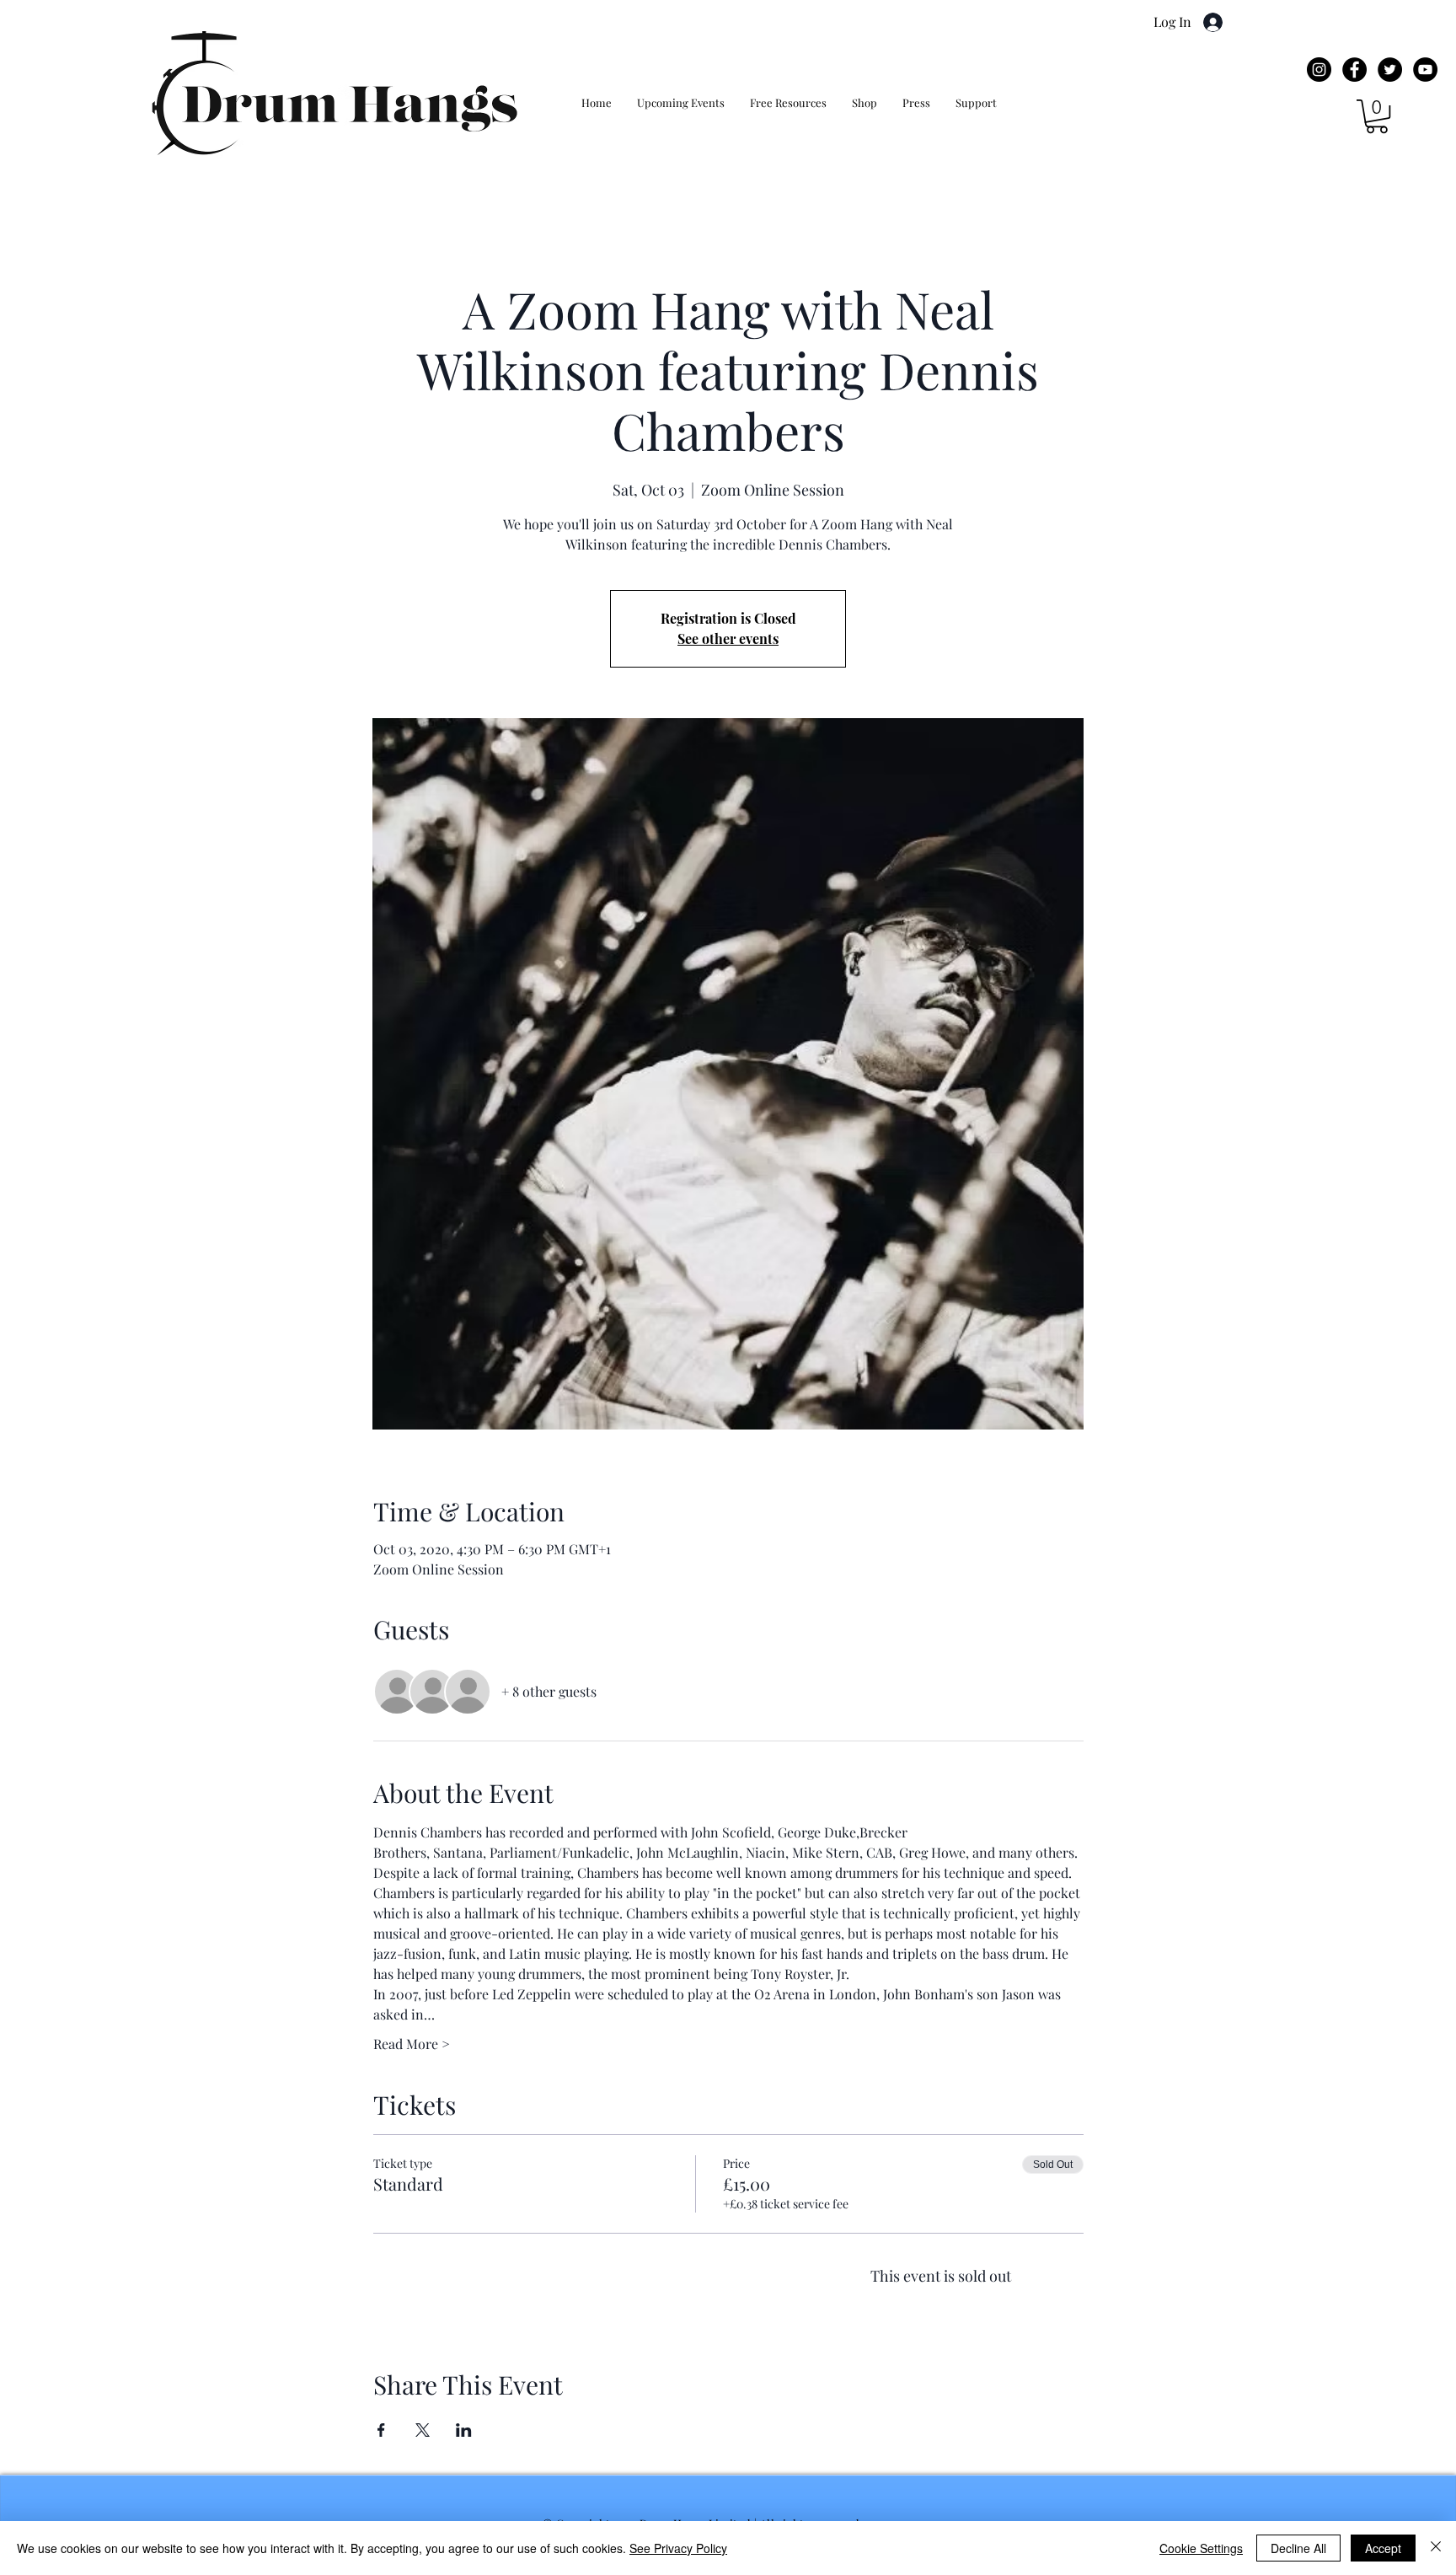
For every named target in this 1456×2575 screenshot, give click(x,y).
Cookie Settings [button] (1201, 2548)
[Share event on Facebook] (381, 2430)
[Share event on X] (423, 2430)
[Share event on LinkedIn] (464, 2430)
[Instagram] (1319, 70)
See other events (728, 638)
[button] (1377, 116)
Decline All (1298, 2548)
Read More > (412, 2044)
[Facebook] (1354, 70)
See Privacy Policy (678, 2548)
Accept (1383, 2548)
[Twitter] (1390, 70)
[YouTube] (1425, 70)
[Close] (1436, 2548)
